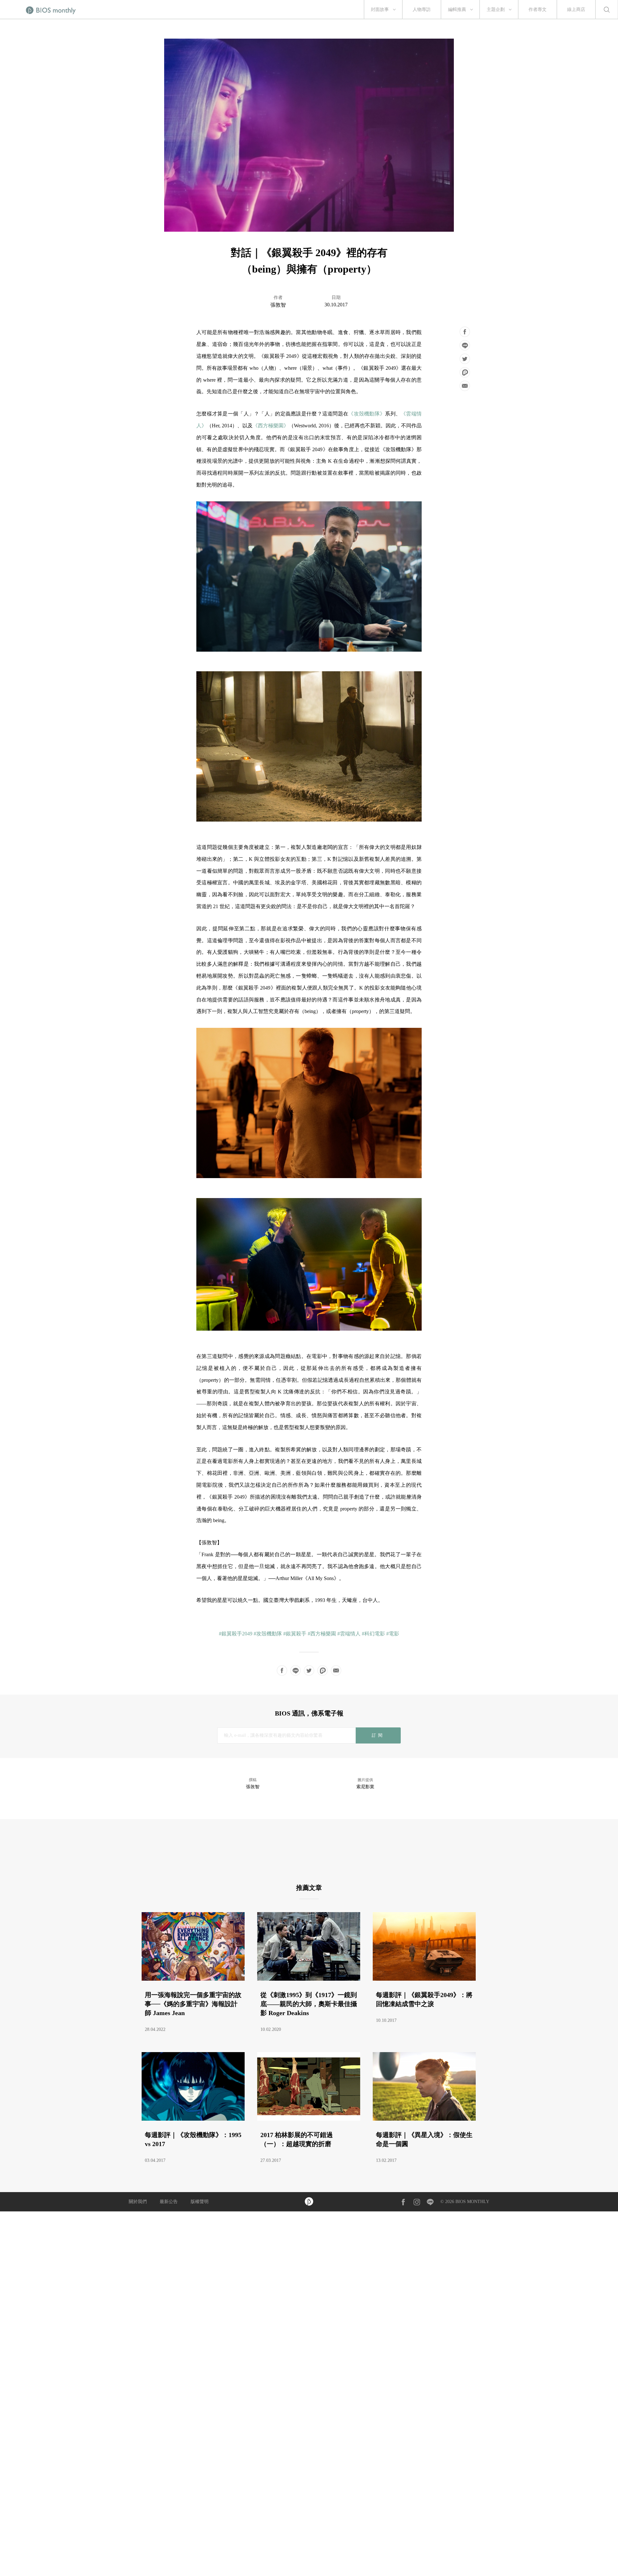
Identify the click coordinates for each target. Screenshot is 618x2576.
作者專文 (538, 9)
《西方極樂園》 (271, 426)
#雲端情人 (349, 1634)
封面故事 (380, 9)
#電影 (393, 1634)
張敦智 (278, 305)
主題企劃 (496, 9)
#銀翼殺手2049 (236, 1634)
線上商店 (576, 9)
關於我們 (138, 2202)
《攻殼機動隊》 (367, 414)
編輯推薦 (457, 9)
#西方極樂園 (322, 1634)
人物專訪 (422, 9)
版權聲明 (200, 2202)
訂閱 (378, 1735)
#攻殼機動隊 (268, 1634)
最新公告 (169, 2202)
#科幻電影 (373, 1634)
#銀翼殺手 (295, 1634)
